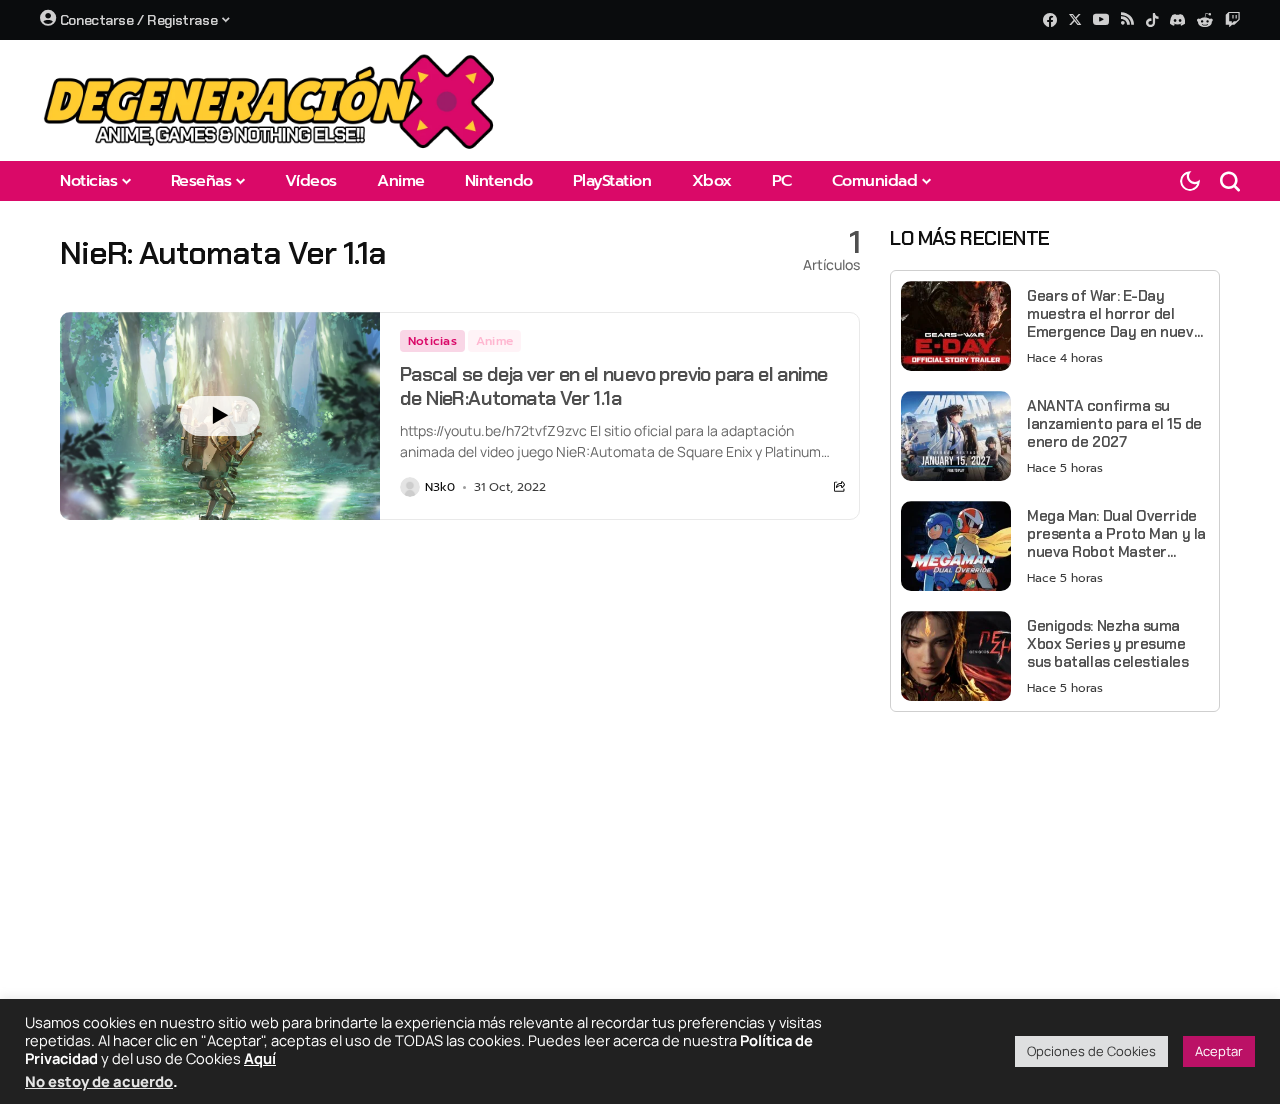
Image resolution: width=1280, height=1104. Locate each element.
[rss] (1127, 20)
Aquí (260, 1058)
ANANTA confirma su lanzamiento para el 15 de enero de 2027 (1114, 424)
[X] (1075, 19)
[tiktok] (1152, 20)
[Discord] (1177, 20)
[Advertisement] (1055, 867)
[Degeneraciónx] (270, 100)
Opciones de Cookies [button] (1091, 1051)
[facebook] (1050, 20)
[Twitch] (1232, 19)
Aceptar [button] (1219, 1051)
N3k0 (440, 487)
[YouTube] (1101, 19)
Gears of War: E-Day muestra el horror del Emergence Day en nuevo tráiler (1114, 314)
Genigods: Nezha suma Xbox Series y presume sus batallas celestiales (1107, 644)
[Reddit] (1205, 20)
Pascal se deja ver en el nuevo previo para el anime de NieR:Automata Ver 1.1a (613, 386)
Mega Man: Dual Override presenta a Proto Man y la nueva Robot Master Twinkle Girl (1116, 534)
